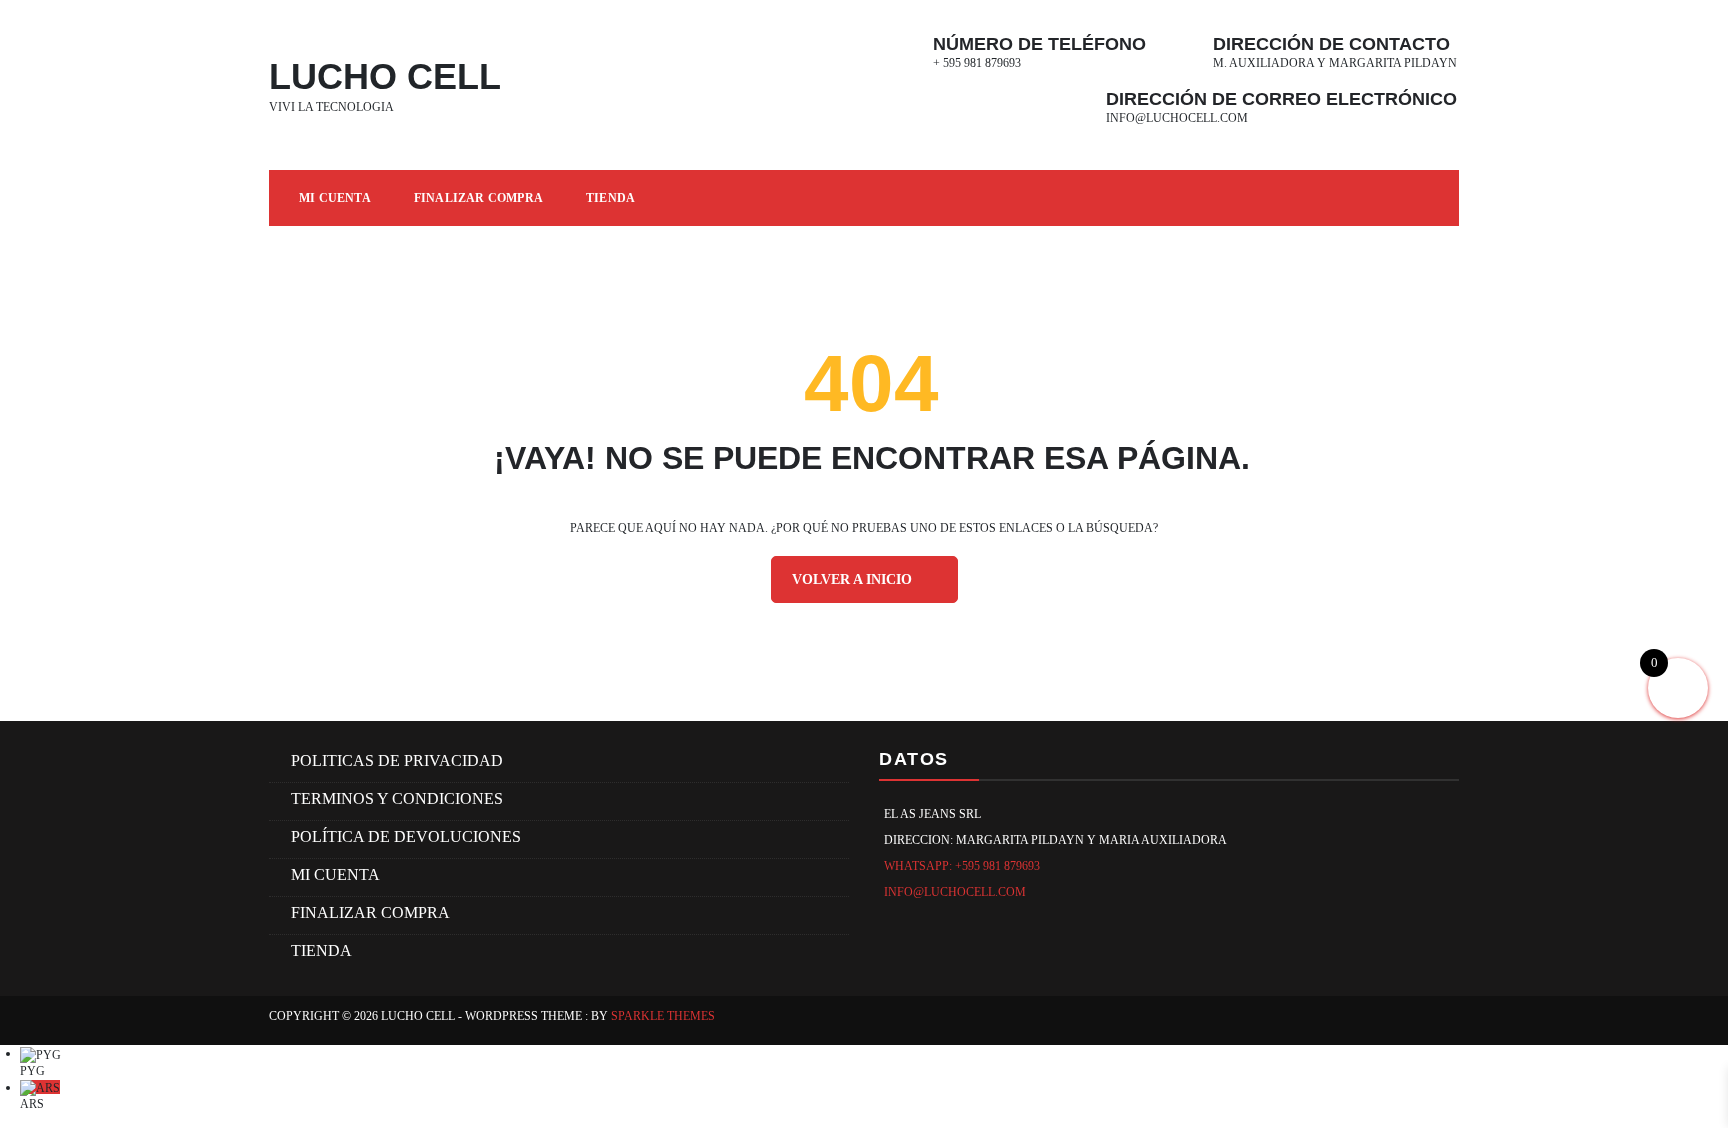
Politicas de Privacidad (397, 760)
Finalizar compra (478, 198)
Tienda (610, 198)
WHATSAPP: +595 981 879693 (962, 866)
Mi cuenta (335, 198)
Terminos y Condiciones (397, 798)
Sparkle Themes (663, 1016)
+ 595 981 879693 (977, 63)
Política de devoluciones (406, 836)
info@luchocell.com (1177, 118)
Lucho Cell (385, 76)
